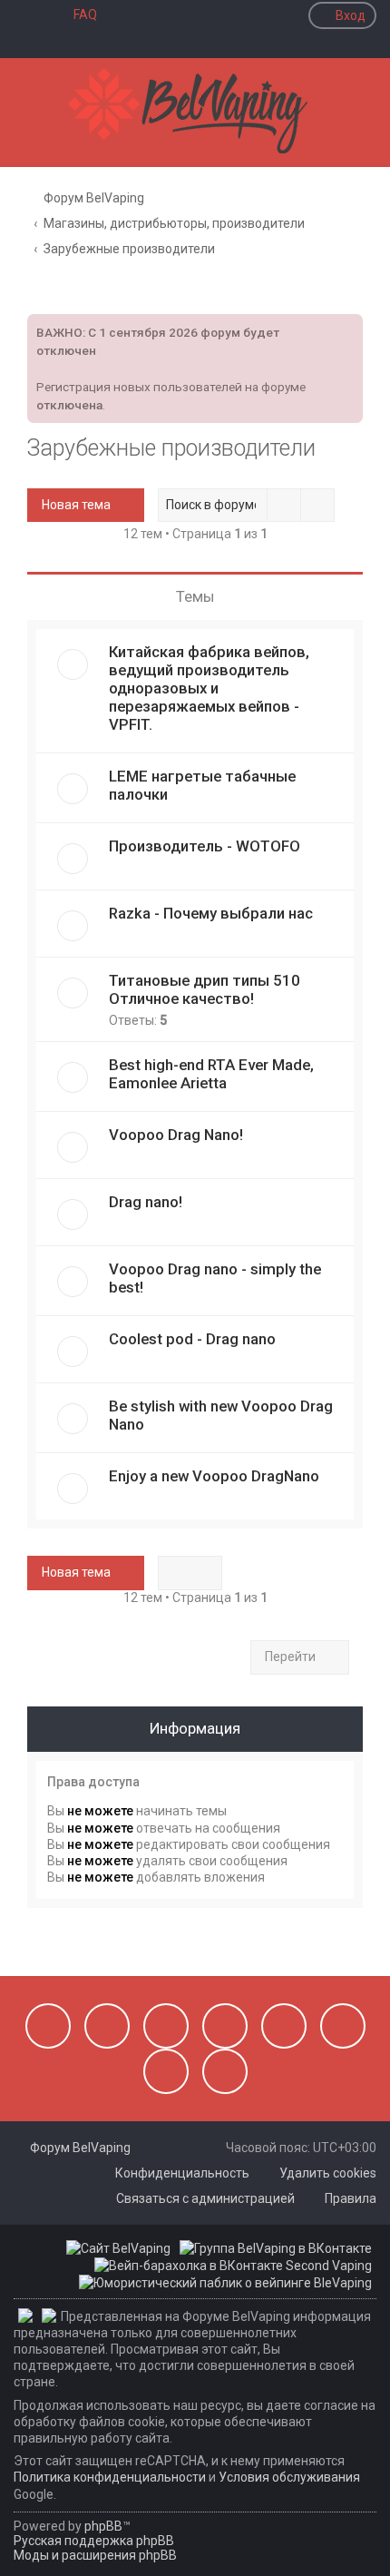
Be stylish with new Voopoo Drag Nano (221, 1415)
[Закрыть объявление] (347, 326)
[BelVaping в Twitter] (284, 2026)
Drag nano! (146, 1202)
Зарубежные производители (171, 448)
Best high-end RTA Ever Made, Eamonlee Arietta (211, 1074)
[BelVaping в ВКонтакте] (48, 2026)
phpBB (103, 2526)
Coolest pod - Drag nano (192, 1339)
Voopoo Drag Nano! (176, 1135)
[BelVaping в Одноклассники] (343, 2026)
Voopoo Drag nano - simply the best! (215, 1278)
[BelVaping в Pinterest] (225, 2026)
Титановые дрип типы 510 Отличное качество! (205, 989)
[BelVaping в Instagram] (107, 2026)
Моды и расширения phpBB (95, 2555)
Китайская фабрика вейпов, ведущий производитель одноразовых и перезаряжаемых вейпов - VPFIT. (209, 688)
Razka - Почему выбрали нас (211, 913)
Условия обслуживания (289, 2477)
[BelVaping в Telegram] (225, 2071)
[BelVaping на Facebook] (166, 2026)
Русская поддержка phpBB (94, 2541)
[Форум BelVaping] (195, 113)
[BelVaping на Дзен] (166, 2071)
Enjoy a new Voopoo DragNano (214, 1476)
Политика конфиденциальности (110, 2477)
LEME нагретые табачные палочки (202, 785)
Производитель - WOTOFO (205, 846)
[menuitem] (77, 15)
